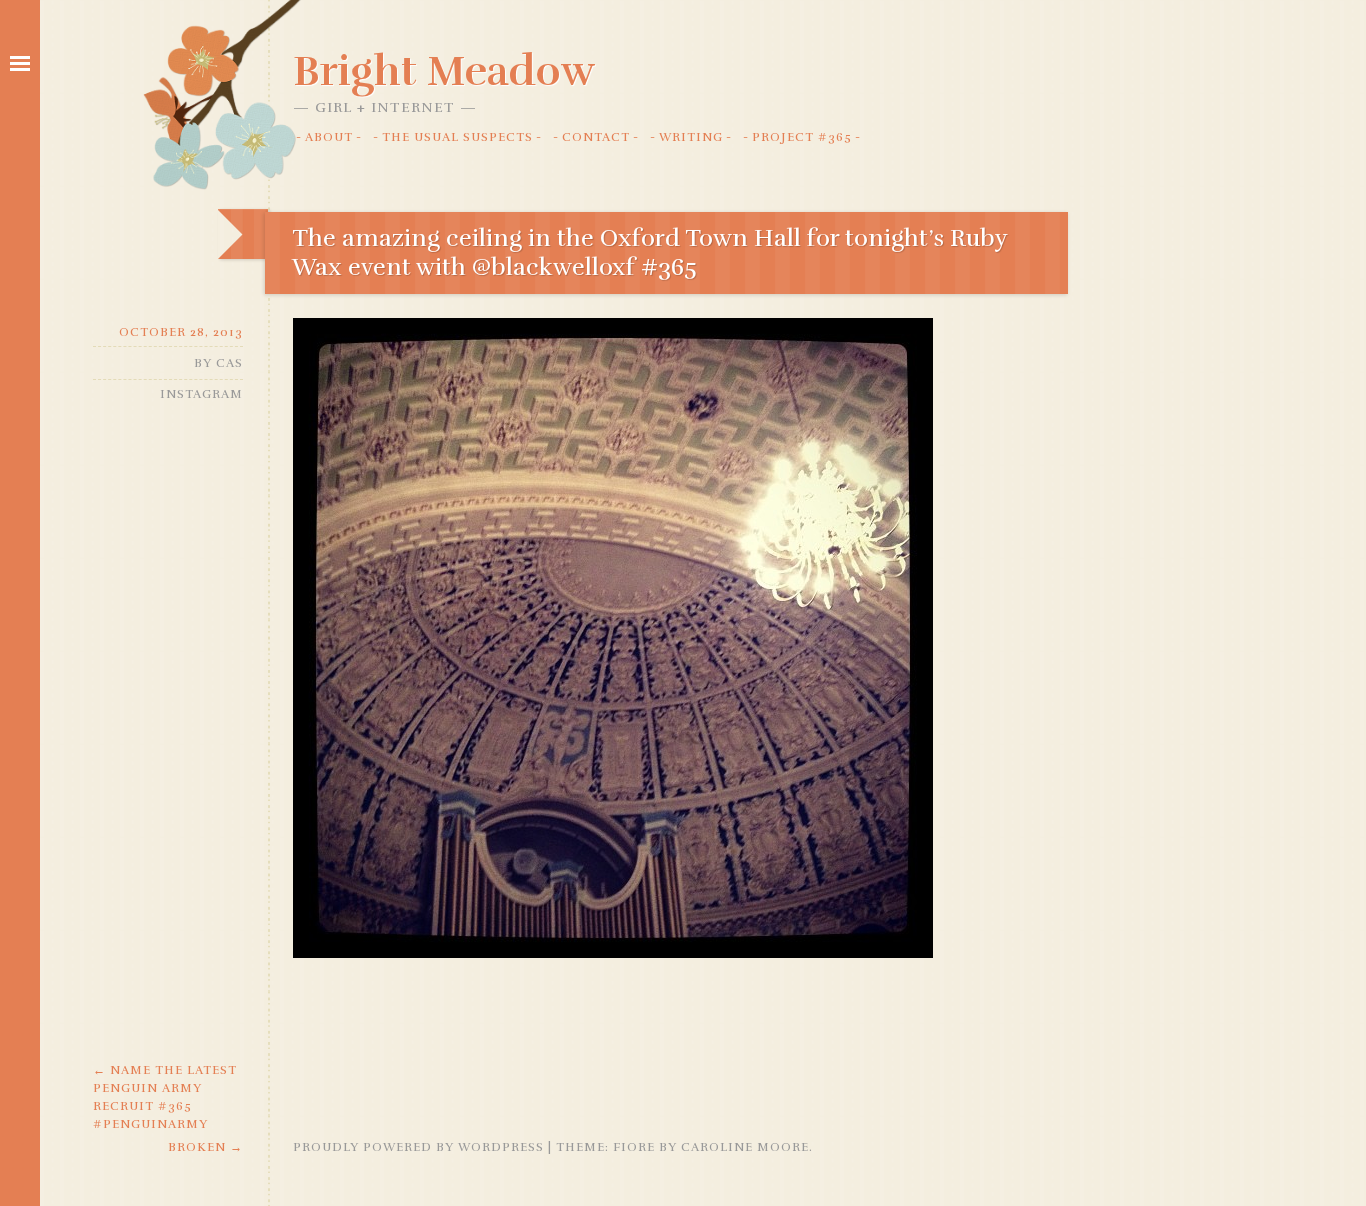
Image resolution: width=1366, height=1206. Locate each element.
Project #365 (802, 137)
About (329, 137)
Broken (205, 1147)
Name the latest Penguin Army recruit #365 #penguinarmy (165, 1097)
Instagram (201, 394)
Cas (229, 363)
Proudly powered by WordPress (418, 1147)
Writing (691, 137)
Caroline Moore (745, 1147)
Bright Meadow (444, 71)
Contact (596, 137)
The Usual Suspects (457, 137)
